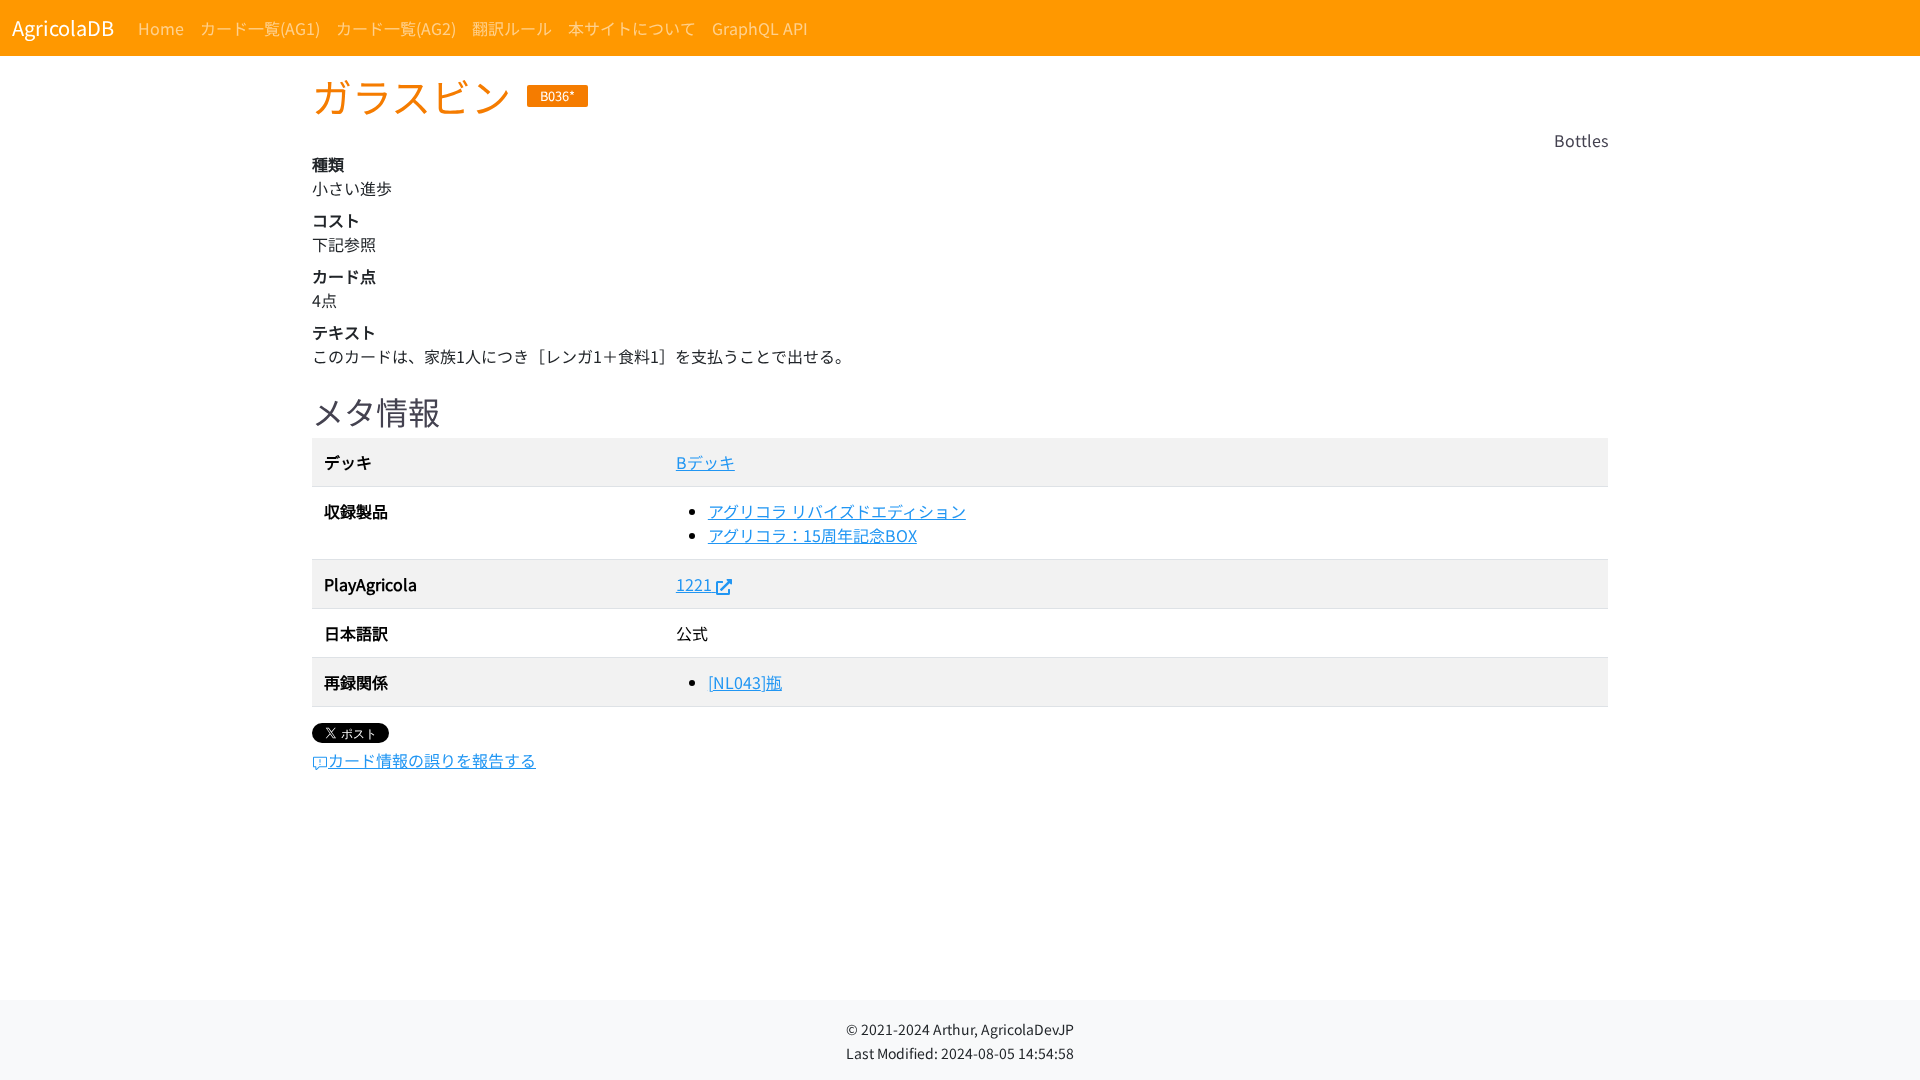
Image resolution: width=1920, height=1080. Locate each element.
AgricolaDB (63, 27)
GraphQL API (760, 28)
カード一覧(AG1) (260, 28)
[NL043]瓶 (745, 682)
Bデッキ (705, 462)
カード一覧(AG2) (396, 28)
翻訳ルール (512, 28)
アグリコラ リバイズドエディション (837, 511)
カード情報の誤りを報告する (432, 760)
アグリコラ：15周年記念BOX (812, 535)
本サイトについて (632, 28)
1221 (694, 584)
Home (161, 28)
